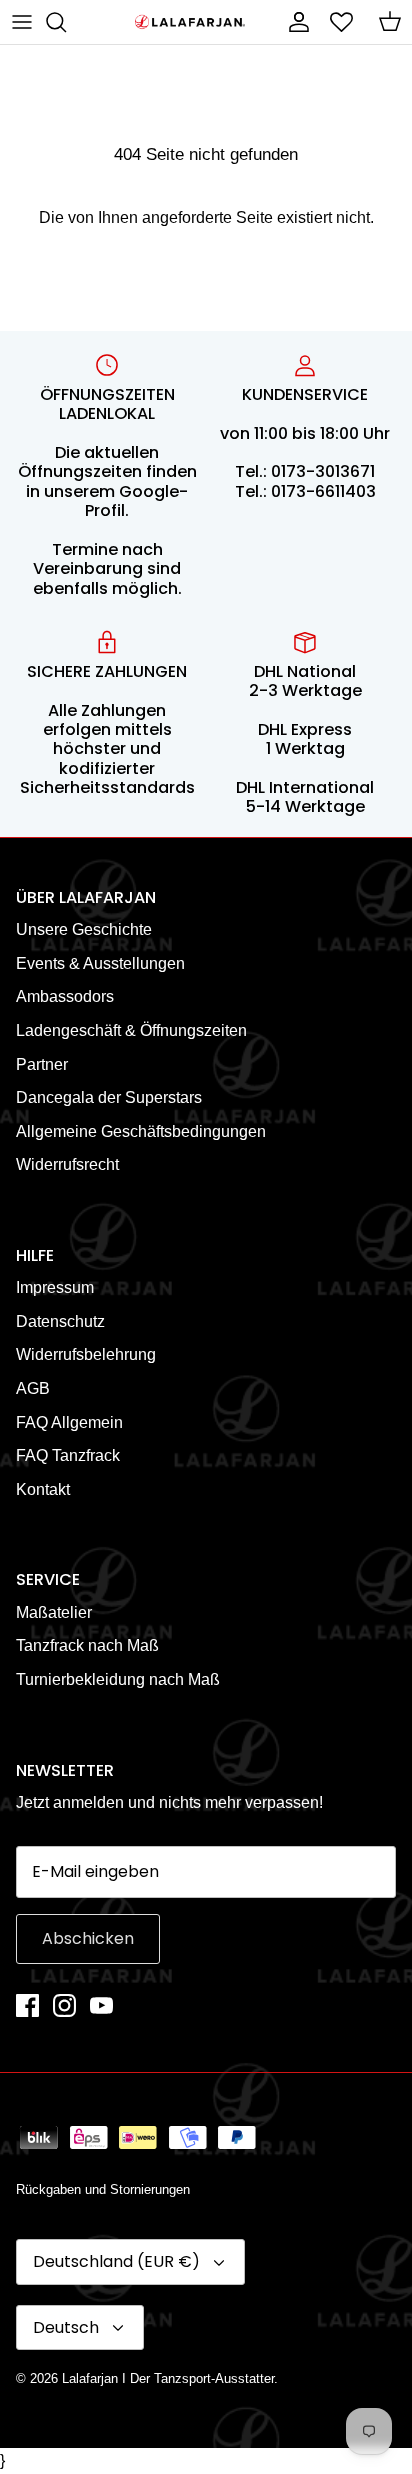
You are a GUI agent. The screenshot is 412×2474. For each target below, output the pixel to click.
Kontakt (43, 1489)
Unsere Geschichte (84, 929)
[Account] (294, 22)
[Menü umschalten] (22, 22)
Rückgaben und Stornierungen (103, 2189)
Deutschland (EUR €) (116, 2261)
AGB (33, 1388)
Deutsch (66, 2327)
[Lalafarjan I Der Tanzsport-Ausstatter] (190, 22)
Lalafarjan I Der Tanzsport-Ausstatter (168, 2378)
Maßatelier (54, 1612)
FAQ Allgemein (69, 1422)
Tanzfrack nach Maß (87, 1645)
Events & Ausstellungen (100, 963)
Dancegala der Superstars (109, 1097)
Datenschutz (60, 1321)
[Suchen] (66, 22)
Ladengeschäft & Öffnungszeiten (131, 1030)
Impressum (55, 1287)
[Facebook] (27, 2005)
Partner (42, 1064)
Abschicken (88, 1938)
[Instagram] (64, 2005)
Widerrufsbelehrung (86, 1354)
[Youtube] (101, 2005)
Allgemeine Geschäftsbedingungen (141, 1131)
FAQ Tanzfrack (68, 1455)
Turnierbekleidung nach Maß (118, 1679)
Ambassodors (65, 996)
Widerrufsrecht (67, 1164)
